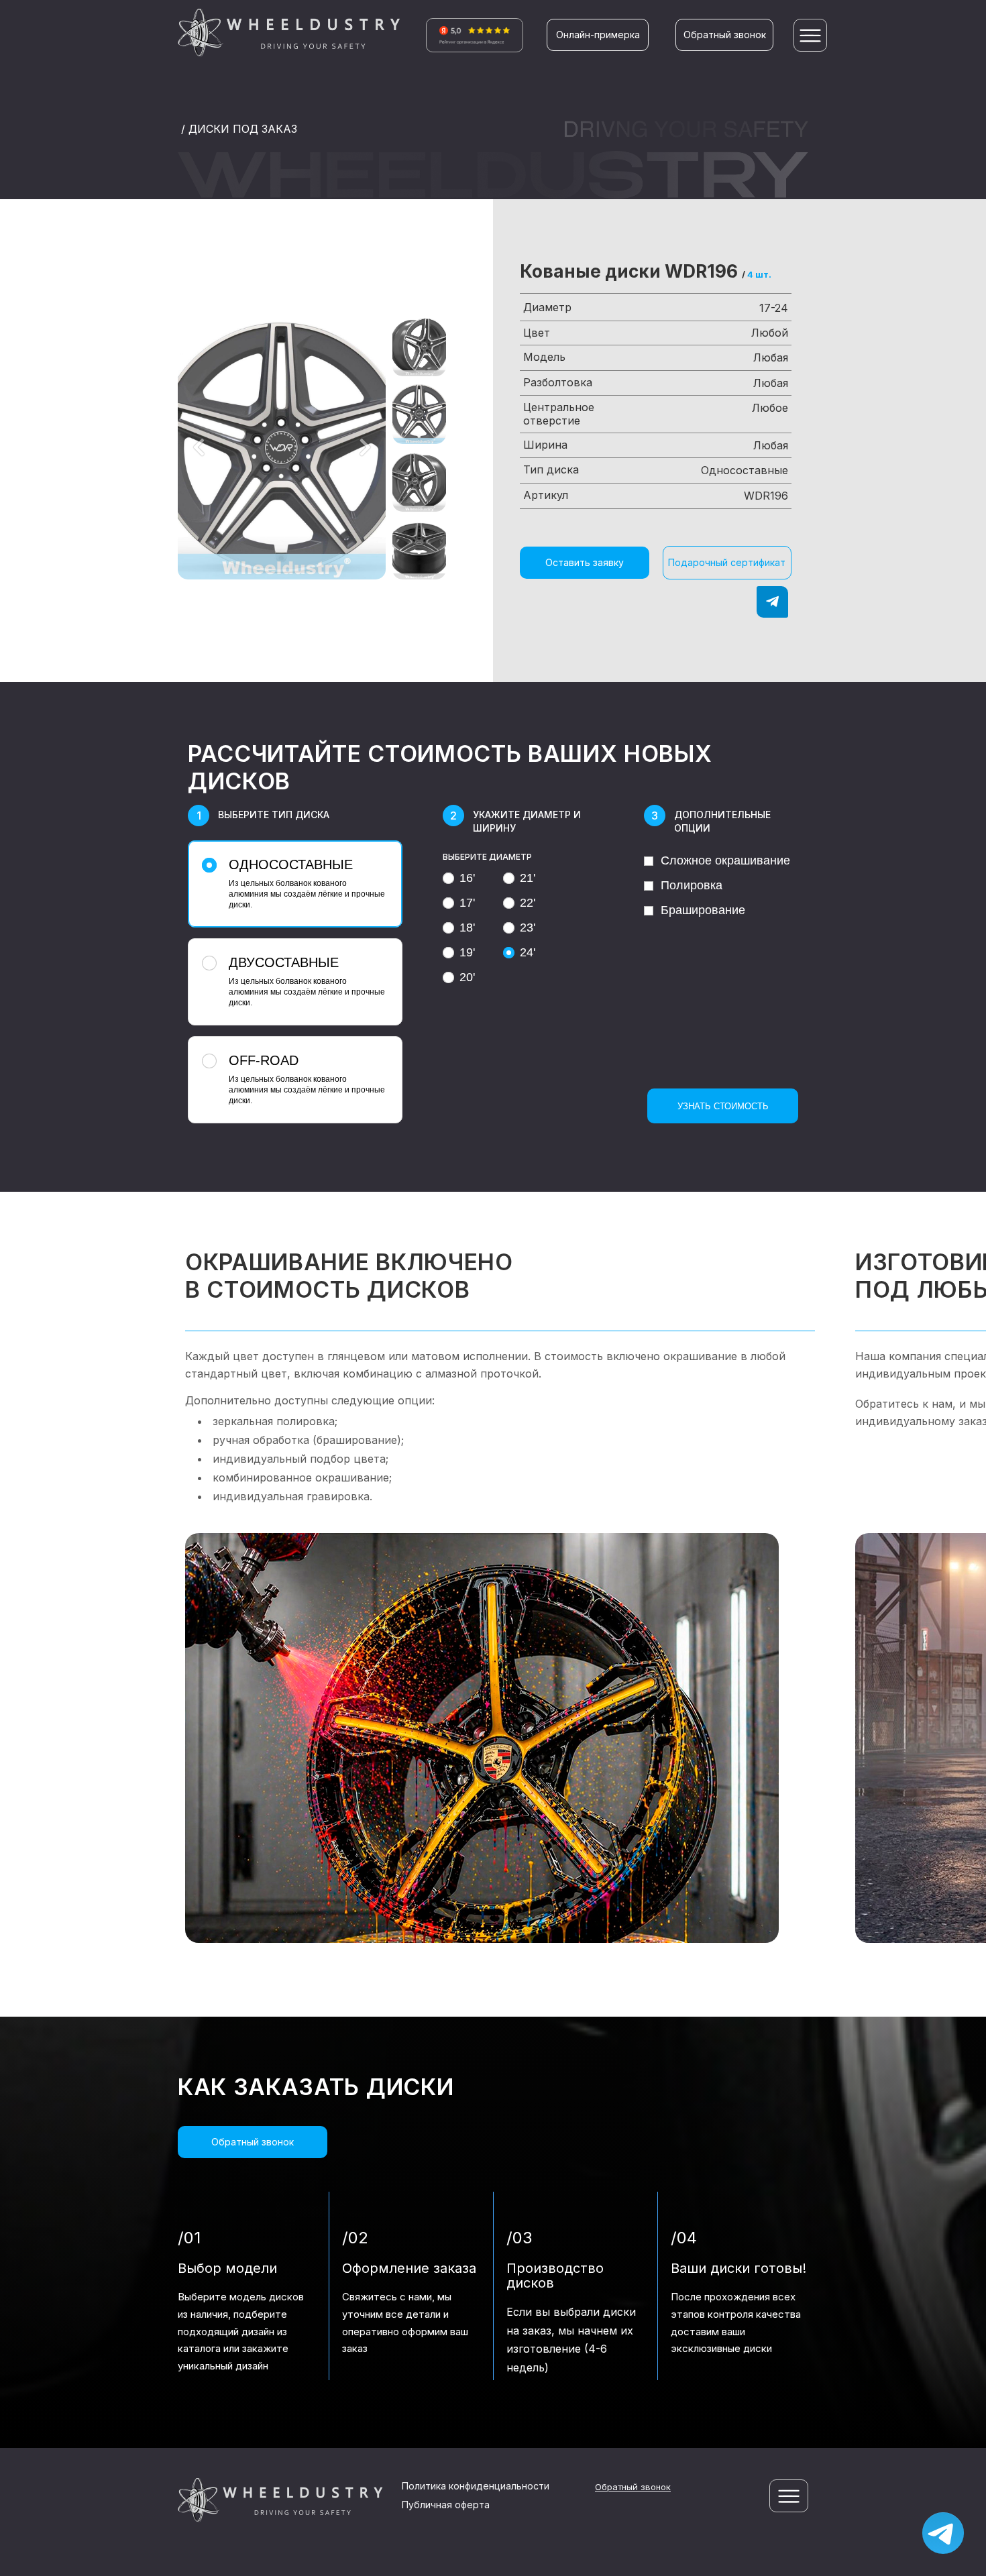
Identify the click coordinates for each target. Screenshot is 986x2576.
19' (467, 952)
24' (528, 952)
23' (528, 928)
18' (467, 928)
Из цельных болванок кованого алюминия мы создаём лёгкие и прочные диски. (307, 883)
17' (467, 903)
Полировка (692, 885)
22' (528, 903)
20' (467, 977)
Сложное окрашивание (725, 860)
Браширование (703, 910)
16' (467, 878)
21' (528, 878)
